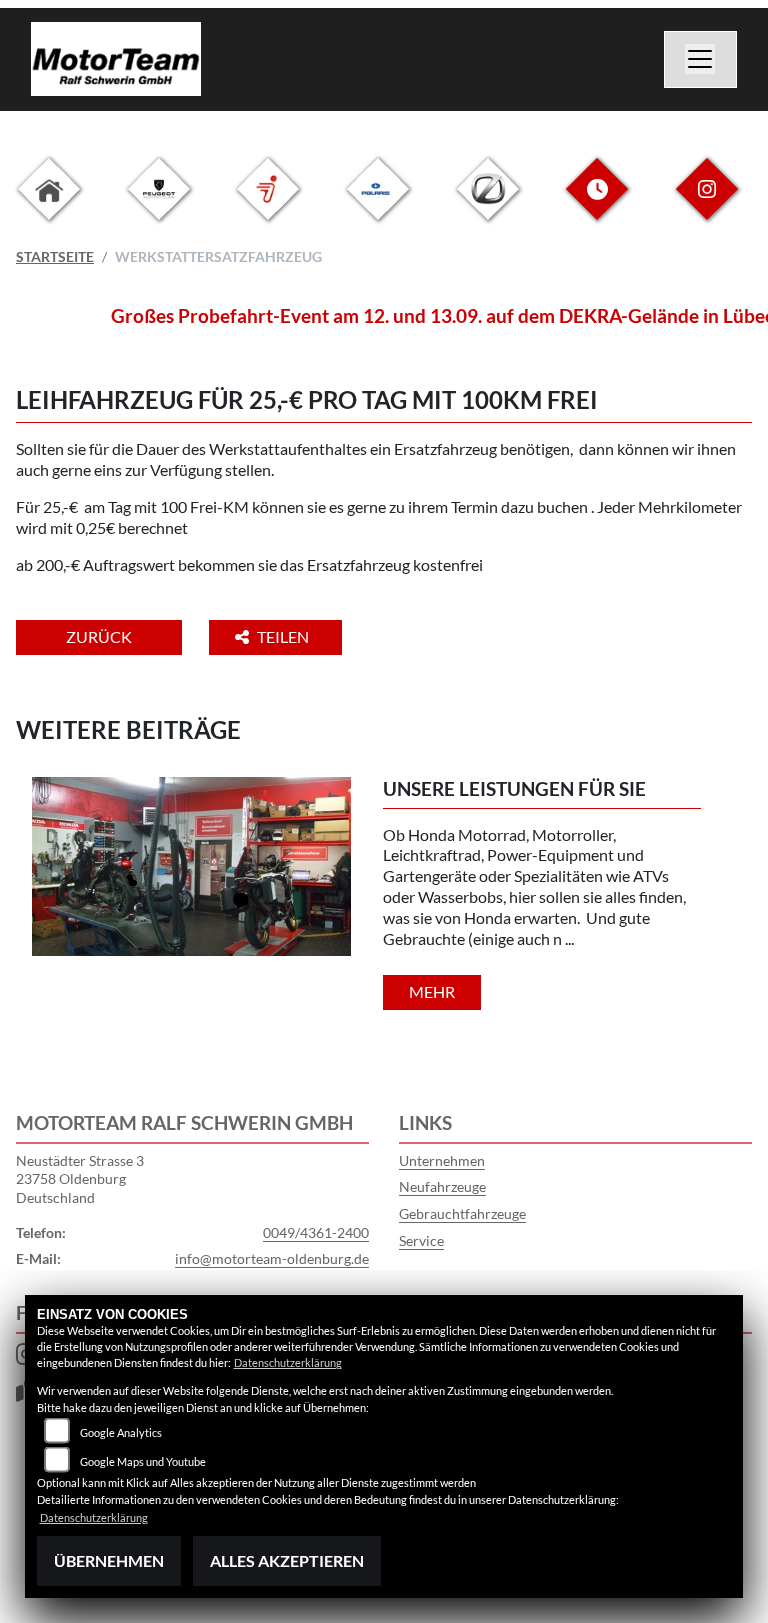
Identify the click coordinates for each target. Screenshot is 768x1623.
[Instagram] (707, 204)
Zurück (99, 636)
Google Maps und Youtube (143, 1461)
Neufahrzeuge (442, 1186)
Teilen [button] (284, 636)
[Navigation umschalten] (701, 60)
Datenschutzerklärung (288, 1362)
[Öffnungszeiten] (597, 204)
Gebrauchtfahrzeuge (462, 1213)
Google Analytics (121, 1432)
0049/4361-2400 (316, 1232)
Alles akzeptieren (287, 1560)
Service (421, 1240)
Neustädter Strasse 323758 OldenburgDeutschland (80, 1179)
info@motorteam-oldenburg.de (272, 1258)
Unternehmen (442, 1160)
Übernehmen (109, 1560)
